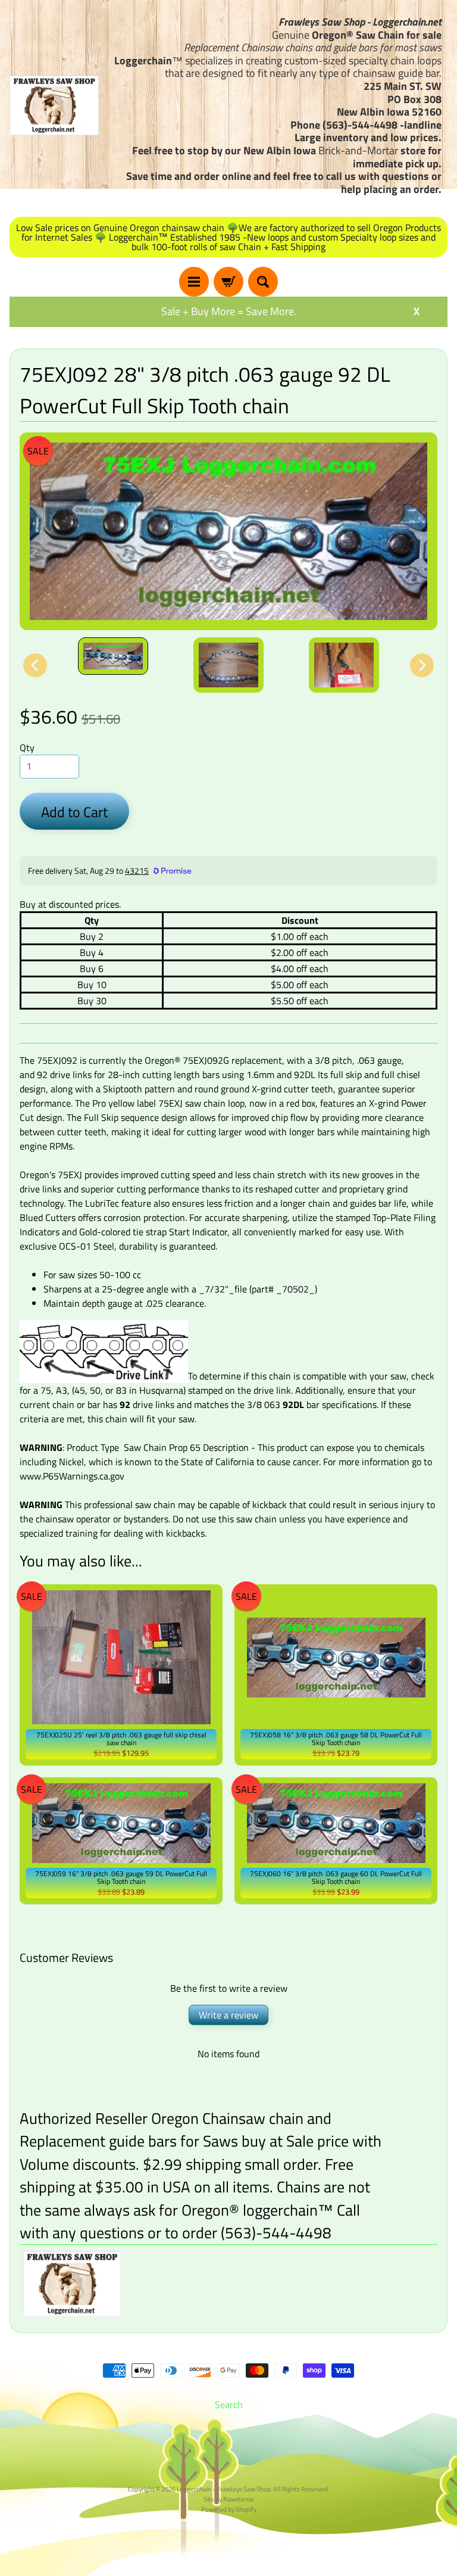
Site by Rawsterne (229, 2499)
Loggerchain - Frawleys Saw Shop (224, 2489)
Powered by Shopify (229, 2509)
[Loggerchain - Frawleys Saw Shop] (54, 105)
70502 (295, 1289)
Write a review (228, 2015)
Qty (27, 747)
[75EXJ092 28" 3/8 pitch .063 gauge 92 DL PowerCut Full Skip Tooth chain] (113, 656)
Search (229, 2404)
